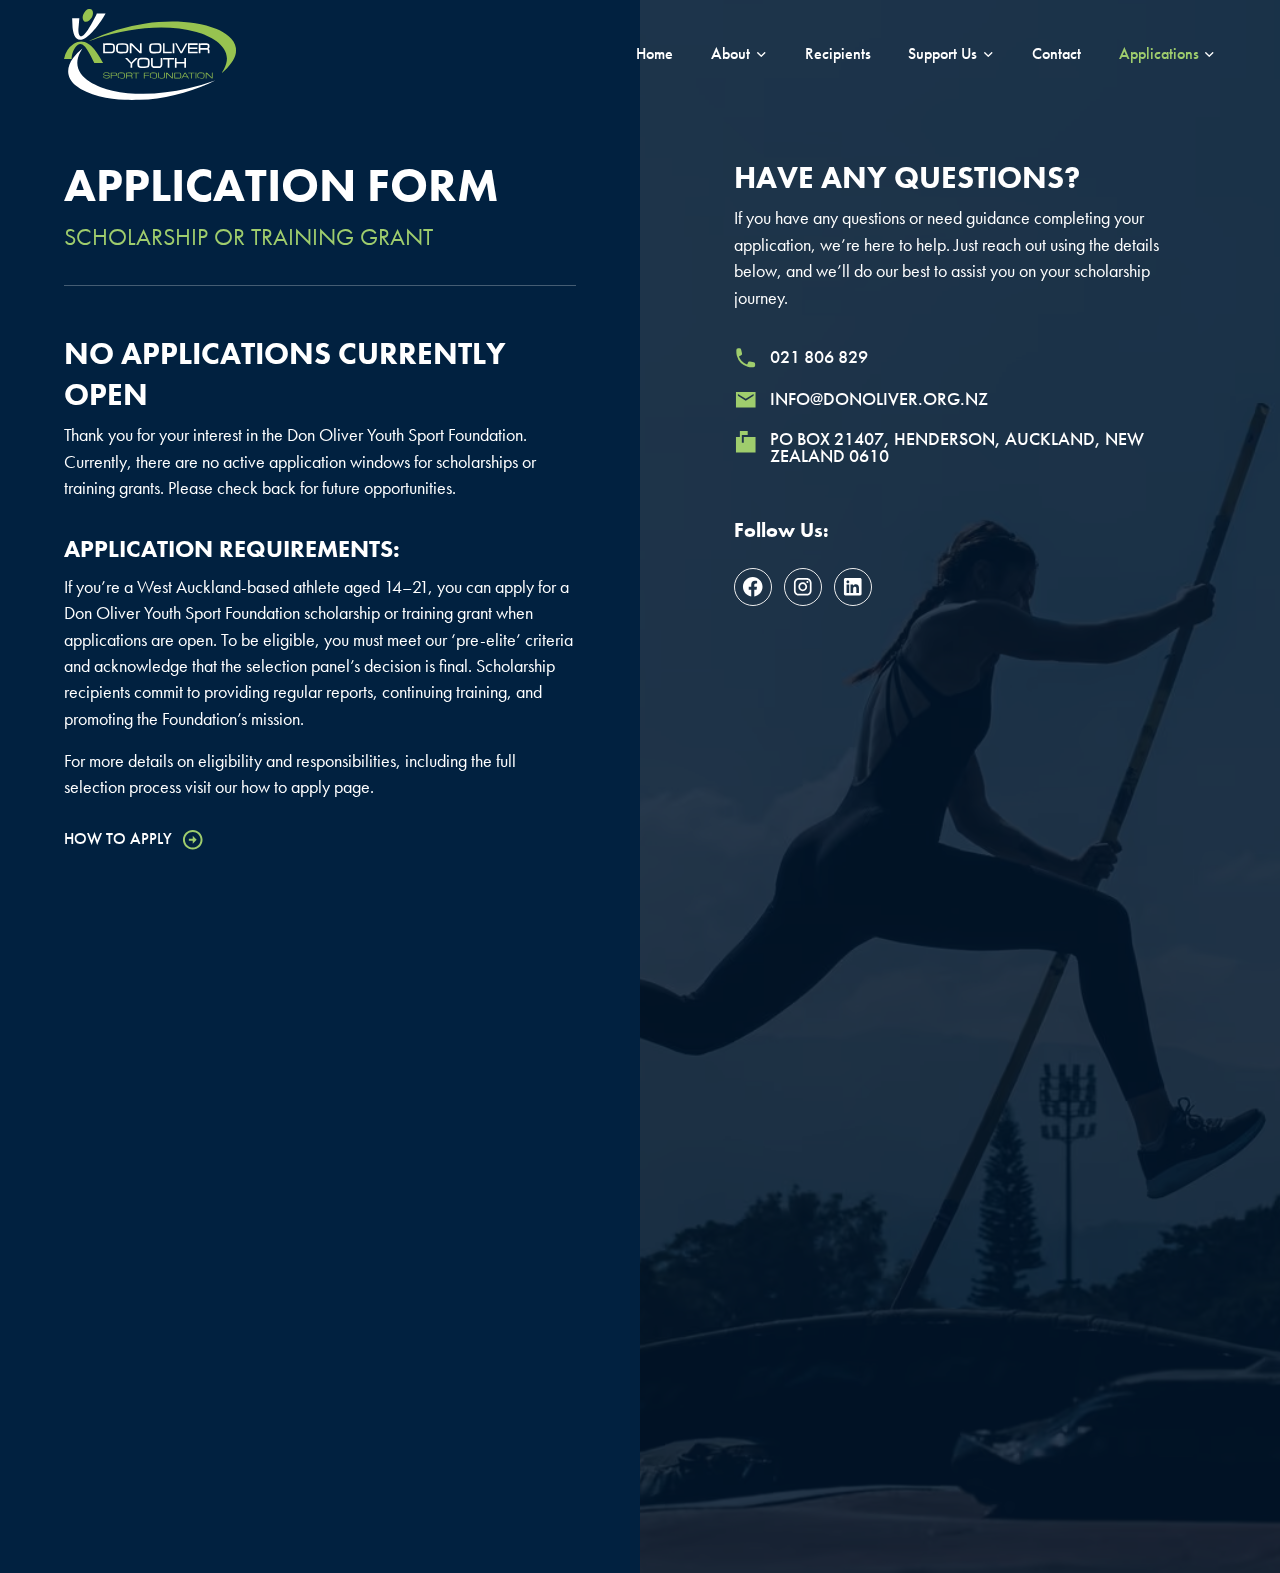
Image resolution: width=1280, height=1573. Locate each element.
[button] (739, 54)
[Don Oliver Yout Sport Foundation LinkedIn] (853, 587)
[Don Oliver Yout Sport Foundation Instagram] (803, 587)
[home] (150, 54)
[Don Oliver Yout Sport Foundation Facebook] (753, 587)
